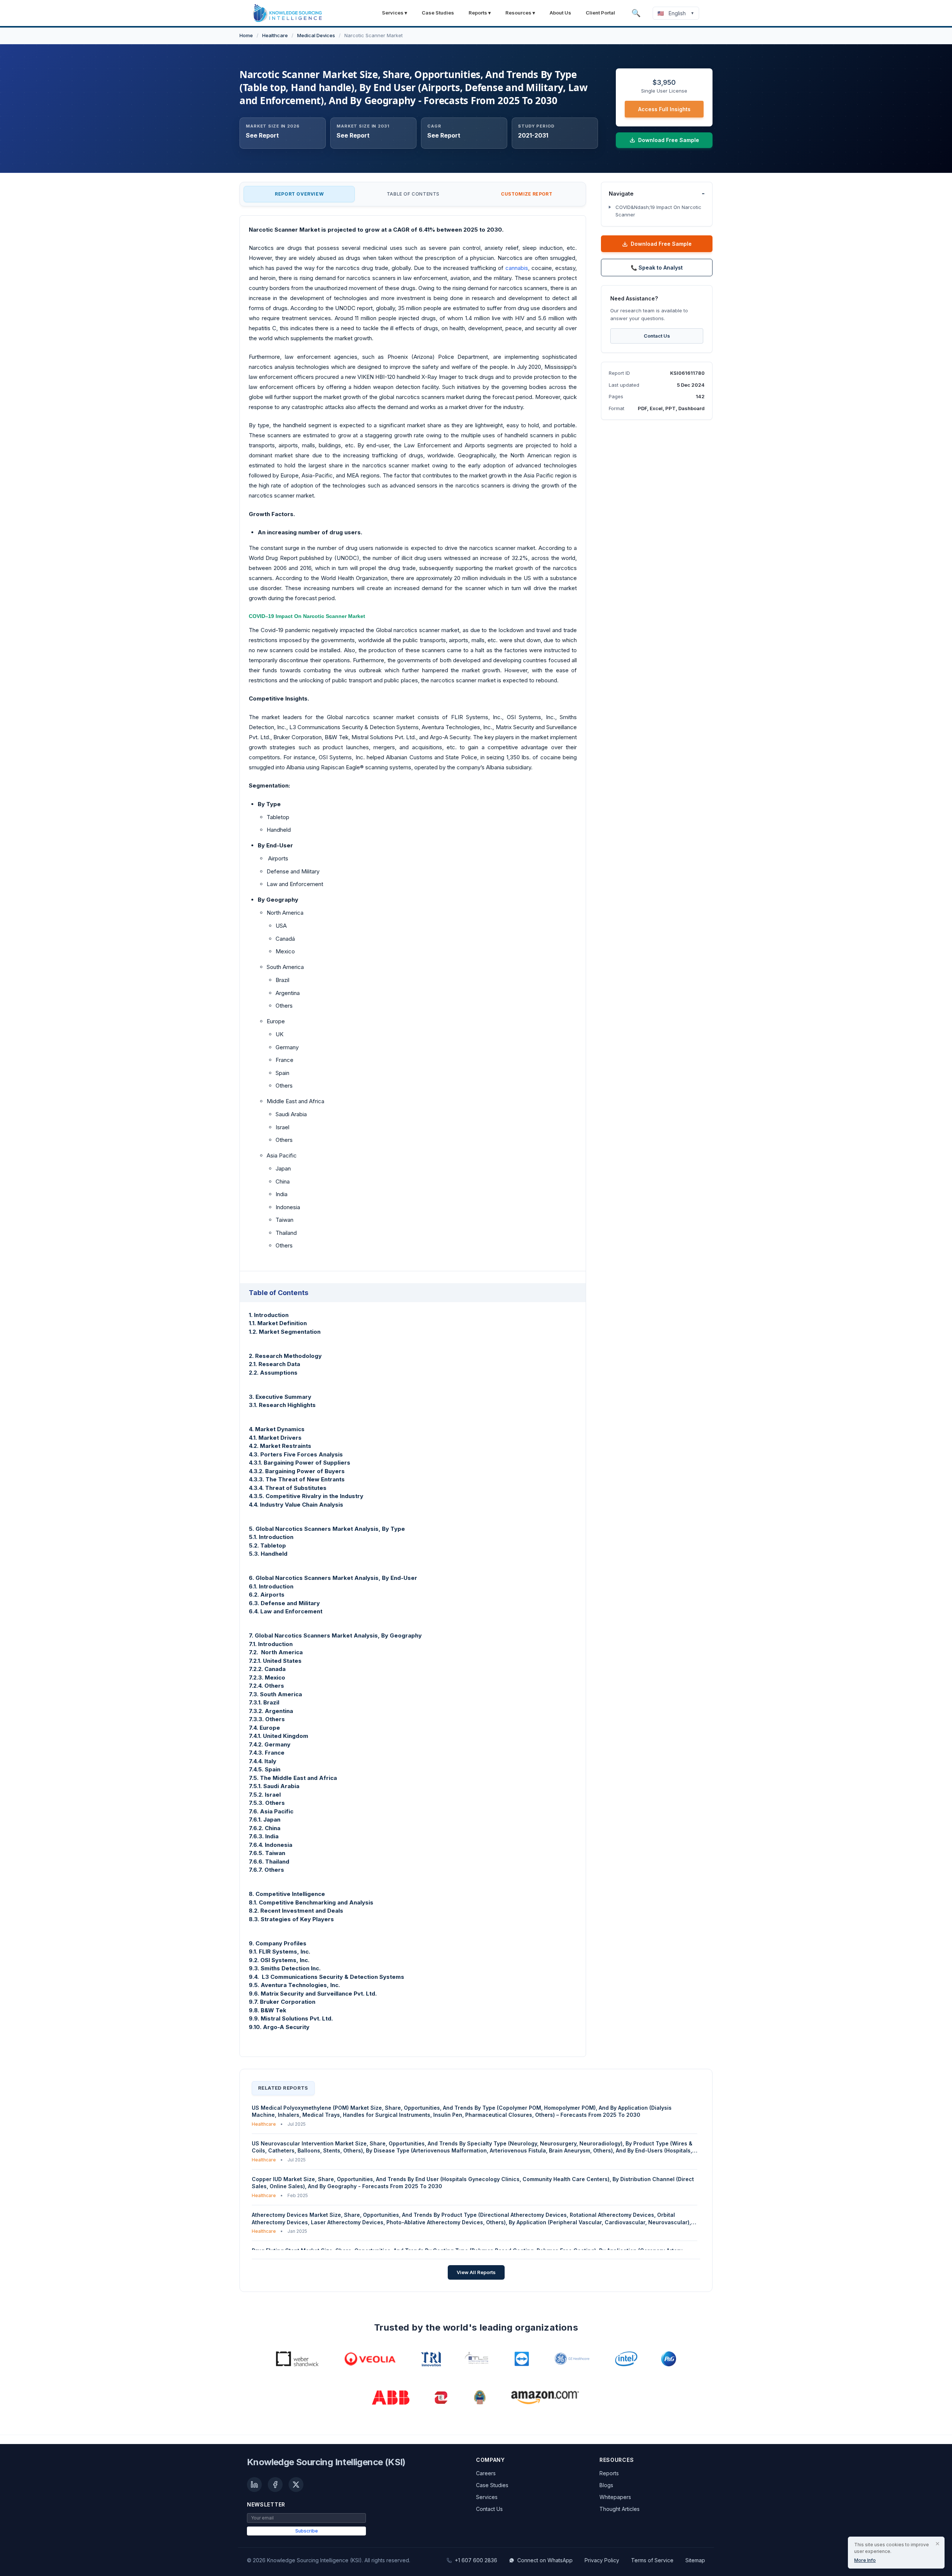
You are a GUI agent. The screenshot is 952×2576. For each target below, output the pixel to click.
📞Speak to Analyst (657, 268)
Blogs (606, 2485)
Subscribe (307, 2531)
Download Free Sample (661, 244)
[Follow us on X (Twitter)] (296, 2485)
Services (487, 2497)
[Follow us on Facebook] (275, 2485)
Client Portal (600, 13)
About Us (560, 13)
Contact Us (657, 335)
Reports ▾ (480, 13)
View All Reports (476, 2272)
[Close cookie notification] (937, 2544)
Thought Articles (620, 2509)
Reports (609, 2473)
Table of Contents (413, 194)
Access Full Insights (664, 109)
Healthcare (275, 35)
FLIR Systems (470, 717)
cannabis (517, 268)
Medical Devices (316, 35)
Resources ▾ (520, 13)
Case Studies (438, 13)
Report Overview (299, 194)
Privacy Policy (602, 2560)
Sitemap (695, 2560)
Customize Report (527, 194)
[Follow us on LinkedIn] (254, 2485)
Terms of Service (652, 2560)
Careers (486, 2473)
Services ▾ (395, 13)
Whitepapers (615, 2497)
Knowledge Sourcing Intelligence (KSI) (326, 2462)
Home (246, 35)
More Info (865, 2560)
